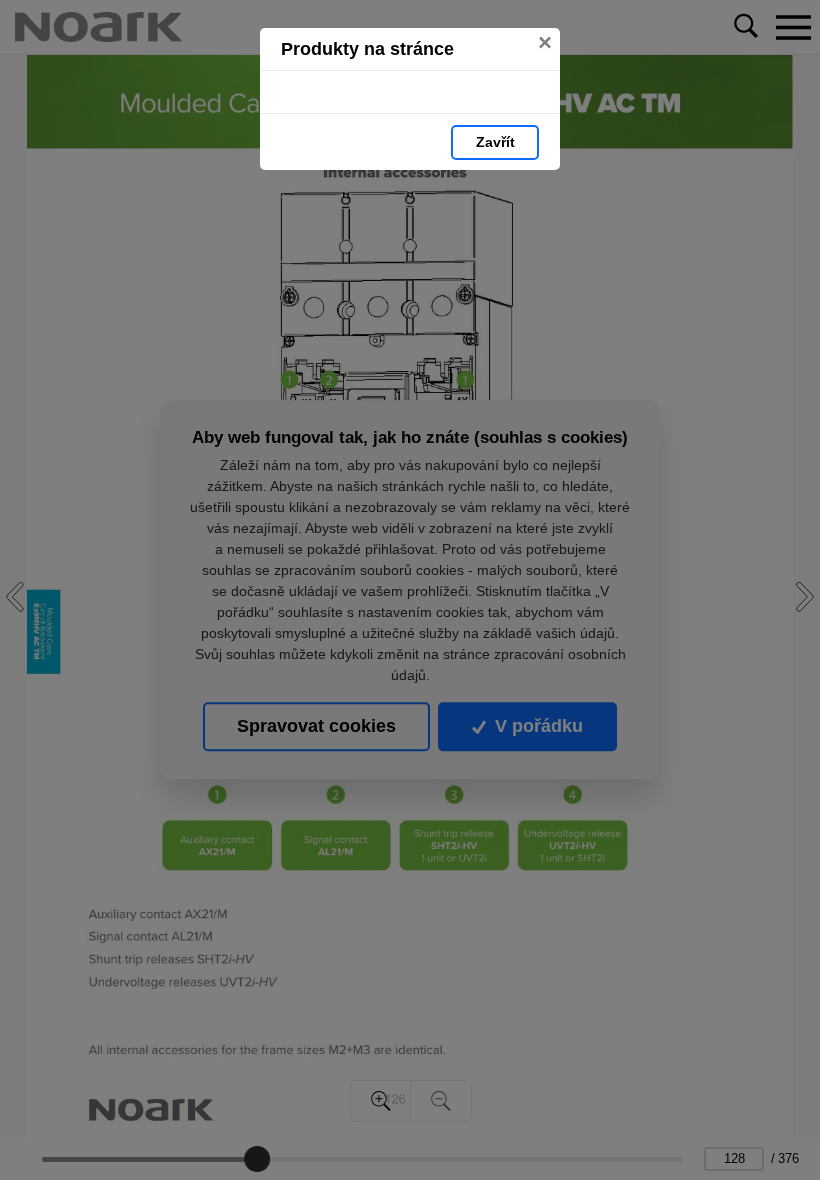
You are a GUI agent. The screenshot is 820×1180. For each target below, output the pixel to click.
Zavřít (495, 142)
